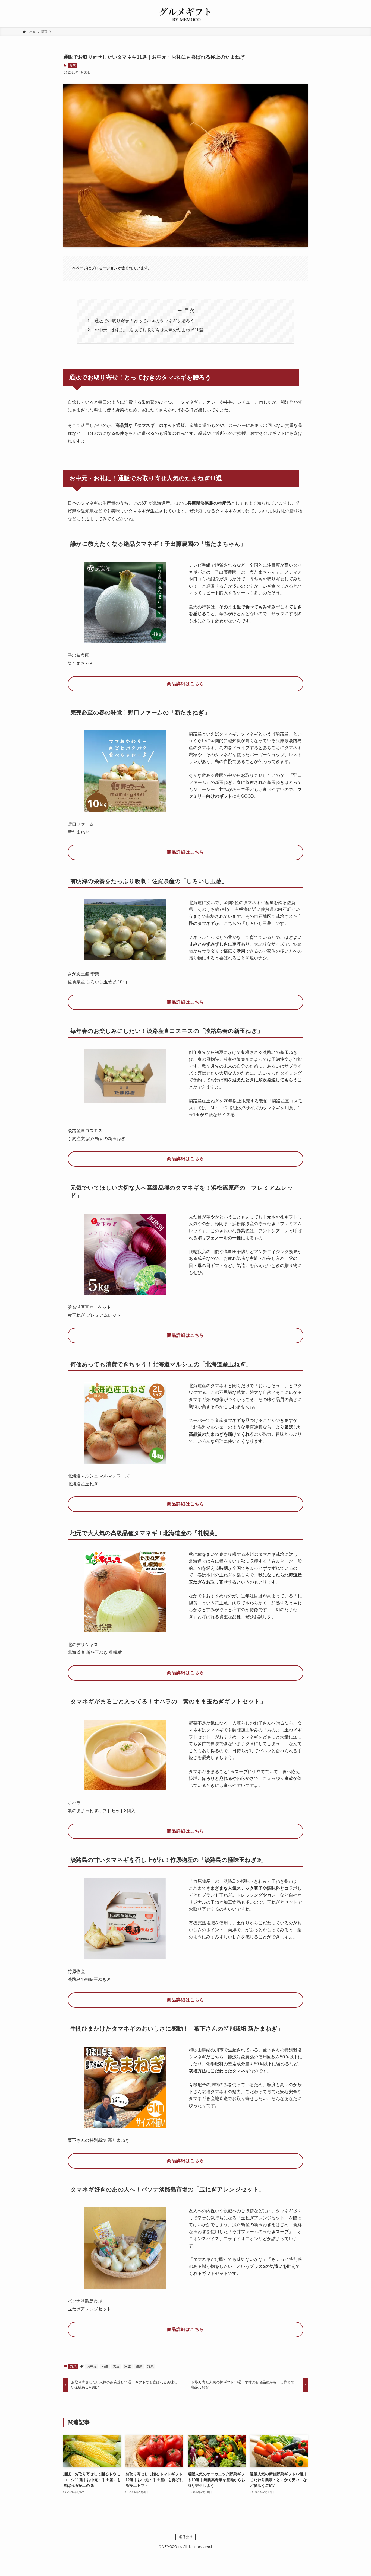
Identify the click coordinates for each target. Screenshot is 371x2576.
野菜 (73, 65)
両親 (105, 2366)
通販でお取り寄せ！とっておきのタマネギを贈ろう (144, 321)
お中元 (92, 2366)
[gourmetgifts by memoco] (185, 15)
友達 (116, 2366)
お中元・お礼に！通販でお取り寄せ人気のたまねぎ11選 (149, 330)
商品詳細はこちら (185, 684)
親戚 (139, 2366)
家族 (128, 2366)
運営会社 (185, 2537)
